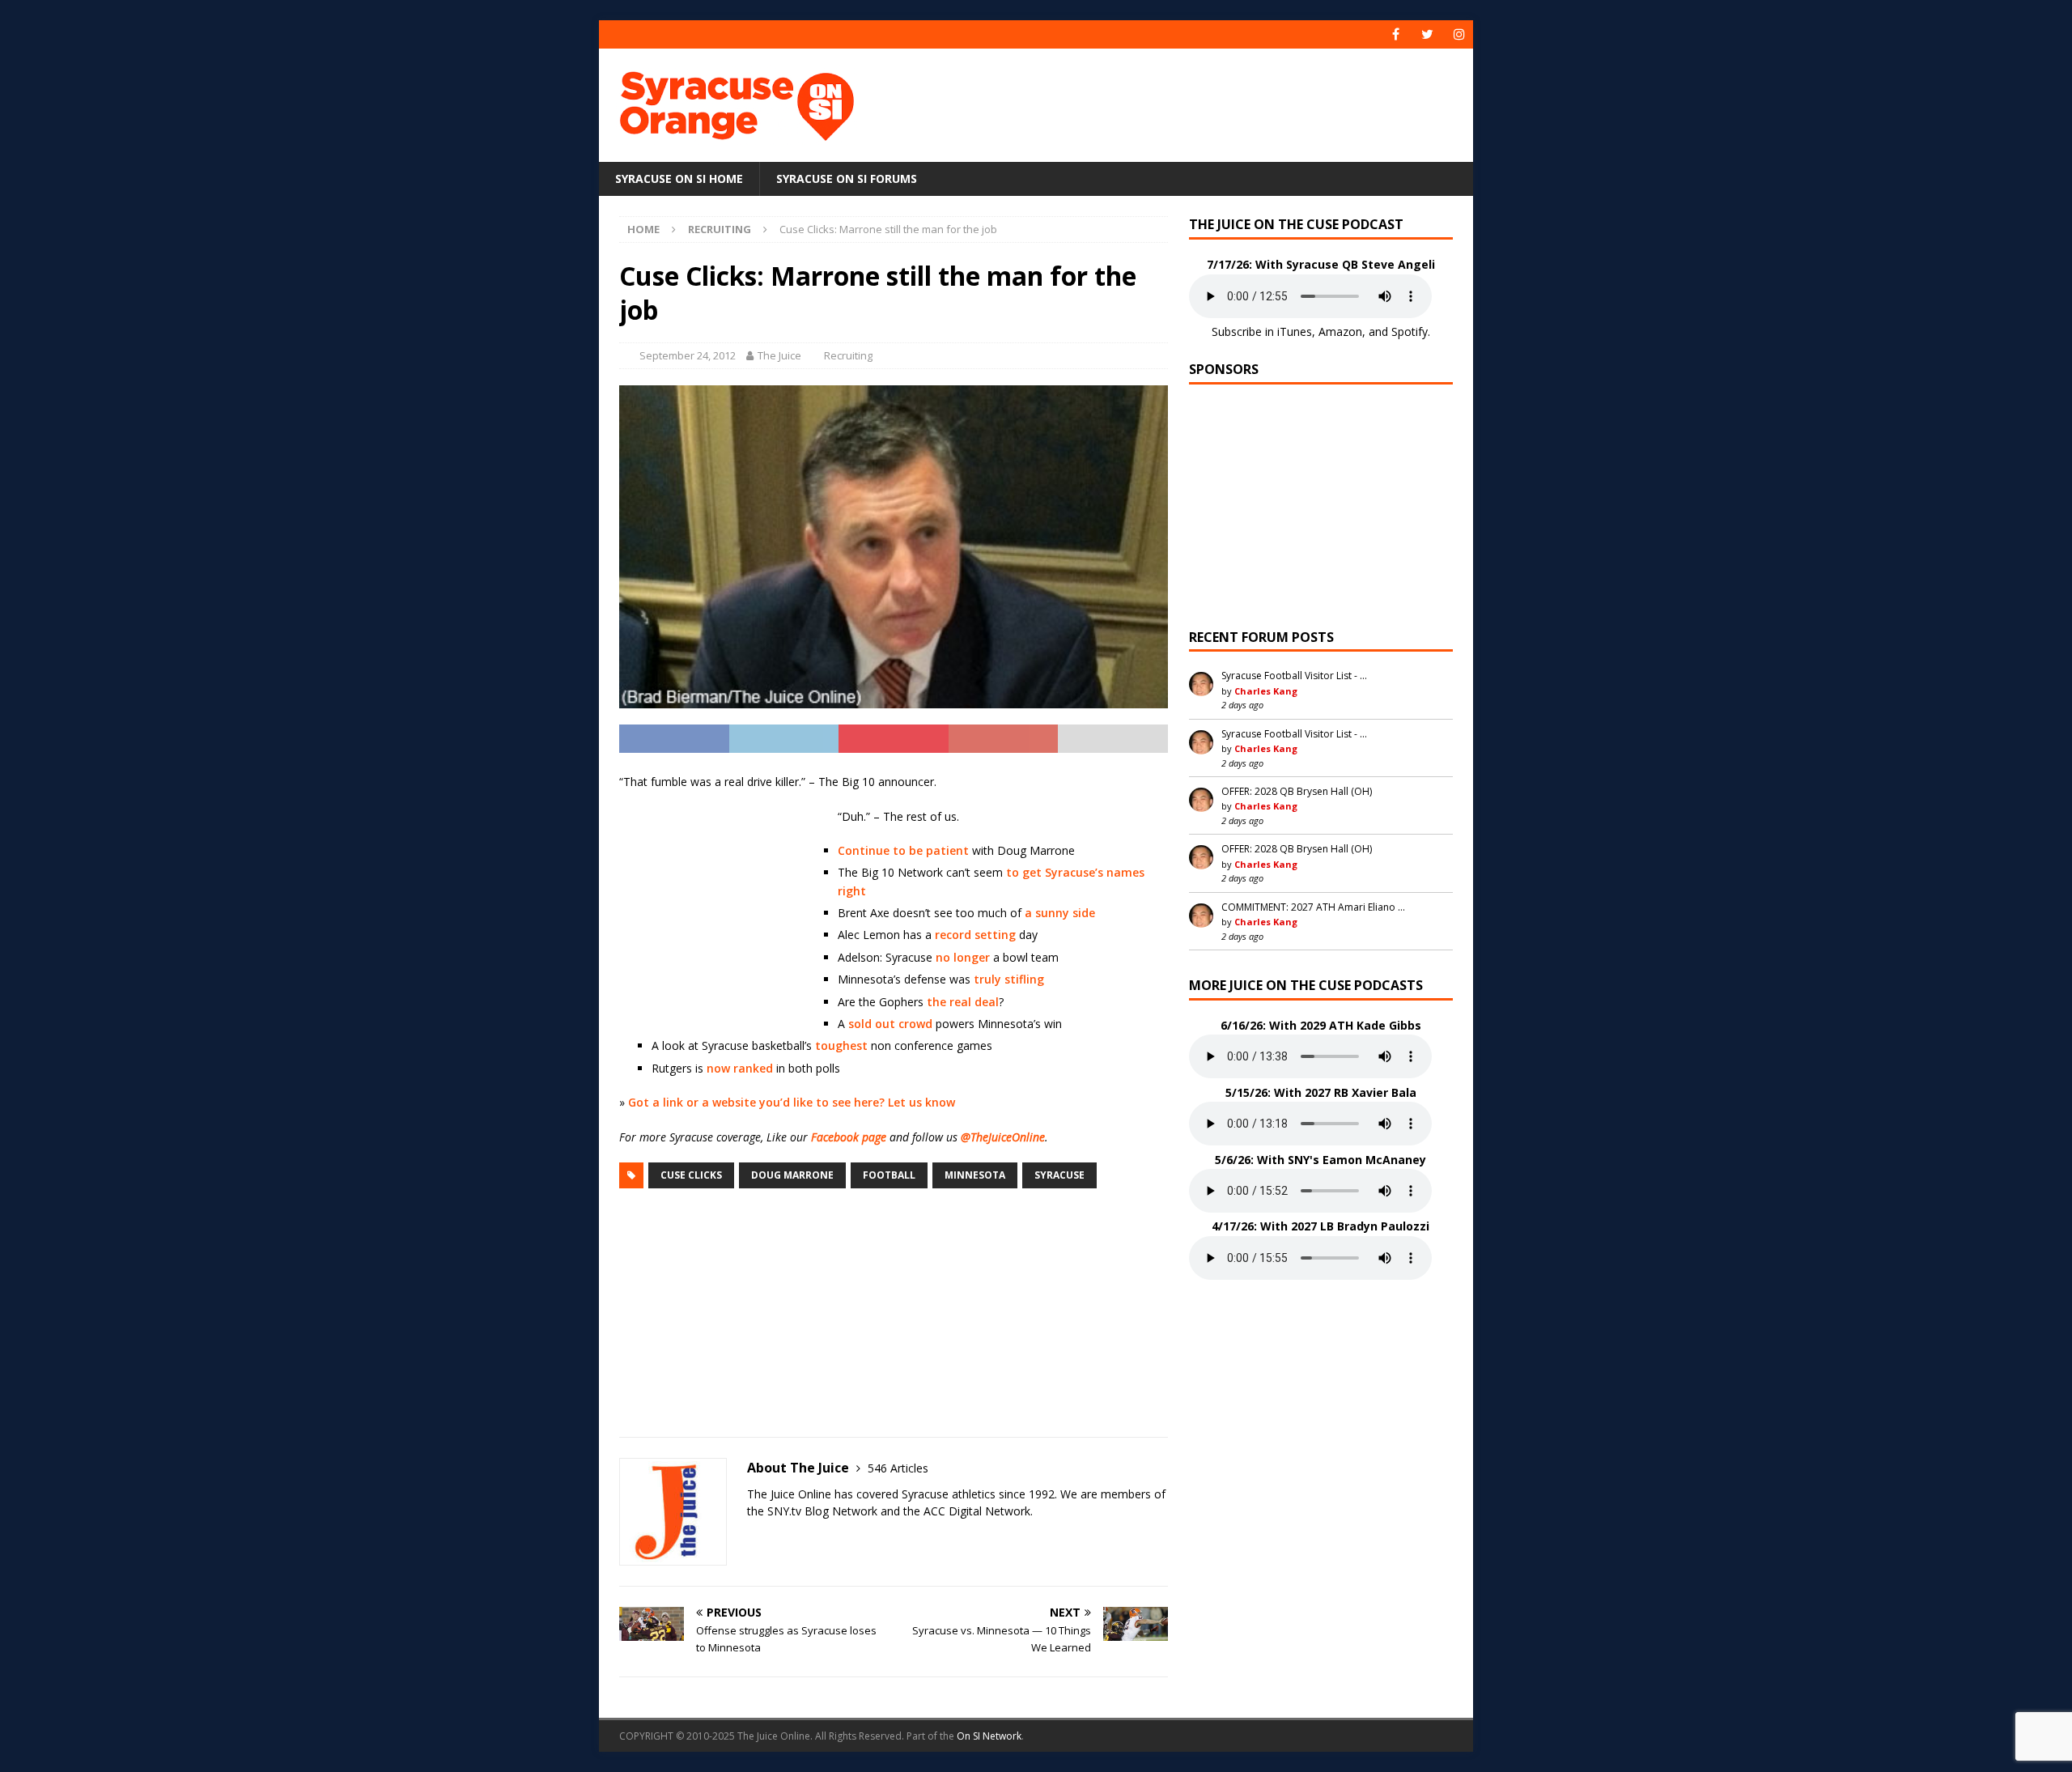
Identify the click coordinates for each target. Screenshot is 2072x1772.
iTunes (1295, 331)
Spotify (1410, 331)
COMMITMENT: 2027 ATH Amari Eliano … (1313, 907)
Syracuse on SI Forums (847, 178)
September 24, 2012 (688, 355)
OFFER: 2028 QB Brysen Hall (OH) (1297, 791)
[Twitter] (1427, 34)
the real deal (963, 1002)
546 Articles (898, 1468)
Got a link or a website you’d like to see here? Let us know (792, 1102)
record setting (975, 935)
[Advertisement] (1192, 101)
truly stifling (1009, 979)
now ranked (740, 1068)
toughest (841, 1045)
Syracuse (1059, 1175)
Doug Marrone (792, 1175)
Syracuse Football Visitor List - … (1294, 676)
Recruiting (848, 355)
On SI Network (989, 1736)
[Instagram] (1459, 34)
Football (889, 1175)
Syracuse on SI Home (679, 178)
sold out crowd (890, 1024)
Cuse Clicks (691, 1175)
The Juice (779, 355)
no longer (963, 957)
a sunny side (1060, 913)
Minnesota (975, 1175)
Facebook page (849, 1137)
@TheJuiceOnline (1003, 1137)
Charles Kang (1266, 691)
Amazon (1340, 331)
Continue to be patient (903, 850)
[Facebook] (1396, 34)
